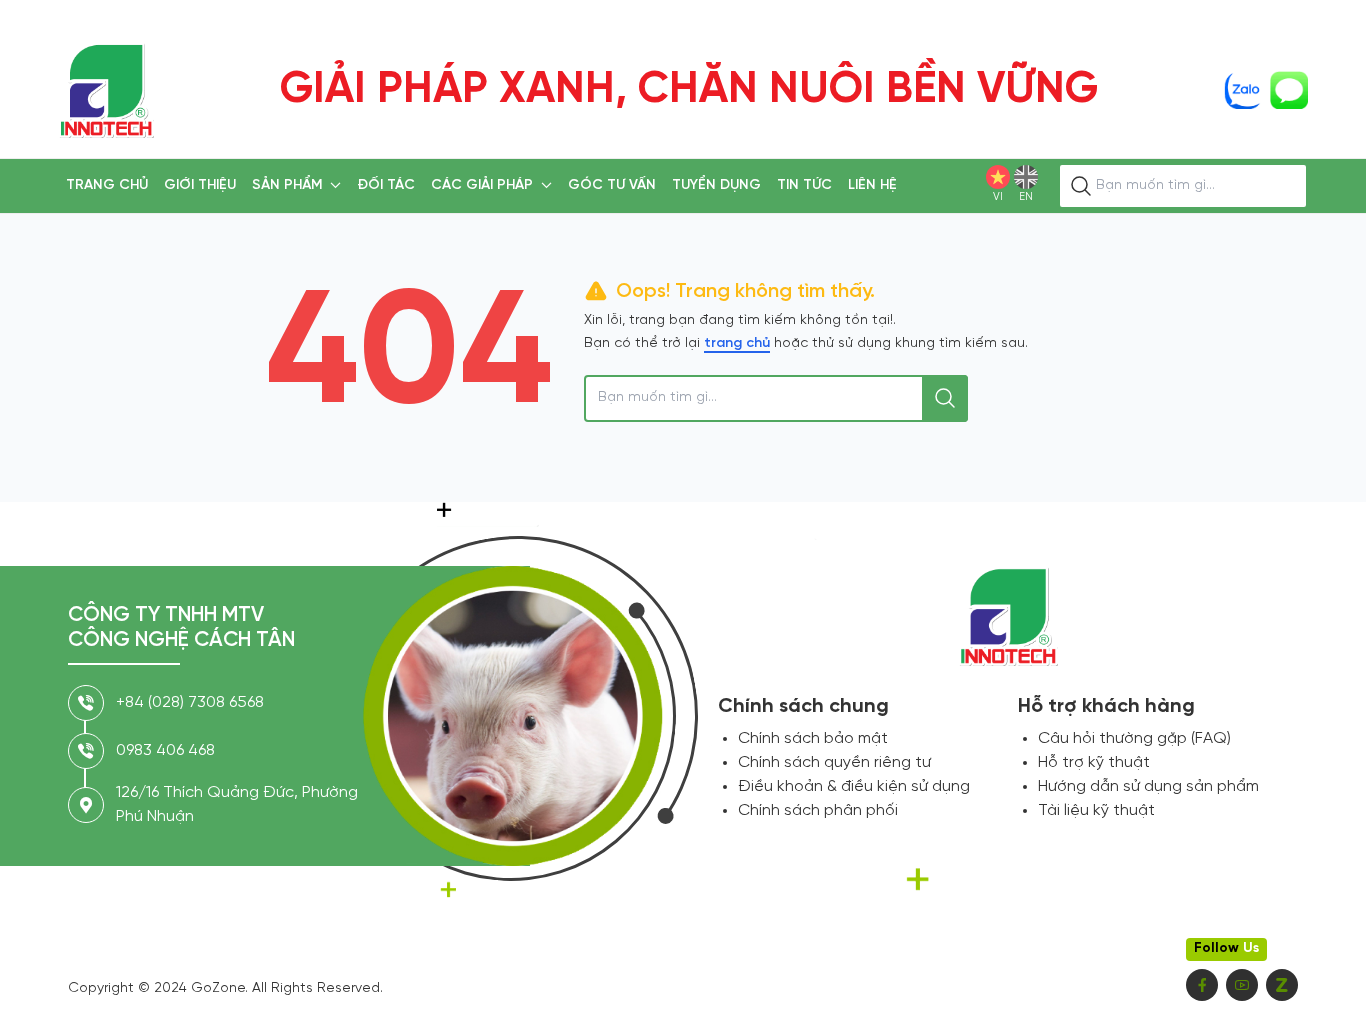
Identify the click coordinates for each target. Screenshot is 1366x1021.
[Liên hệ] (1289, 90)
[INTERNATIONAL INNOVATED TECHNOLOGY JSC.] (106, 90)
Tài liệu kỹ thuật (1096, 810)
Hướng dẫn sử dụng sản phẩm (1148, 786)
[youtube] (1242, 985)
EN (1026, 197)
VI (998, 197)
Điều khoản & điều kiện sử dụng (854, 786)
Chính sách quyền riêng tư (834, 762)
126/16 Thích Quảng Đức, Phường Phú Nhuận (237, 804)
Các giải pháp (482, 185)
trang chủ (737, 343)
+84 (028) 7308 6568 (190, 702)
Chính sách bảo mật (813, 738)
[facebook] (1202, 985)
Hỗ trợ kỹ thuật (1094, 762)
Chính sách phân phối (818, 810)
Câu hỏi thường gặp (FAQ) (1134, 738)
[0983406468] (1243, 90)
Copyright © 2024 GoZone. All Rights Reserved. (225, 988)
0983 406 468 (165, 750)
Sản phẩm (287, 185)
